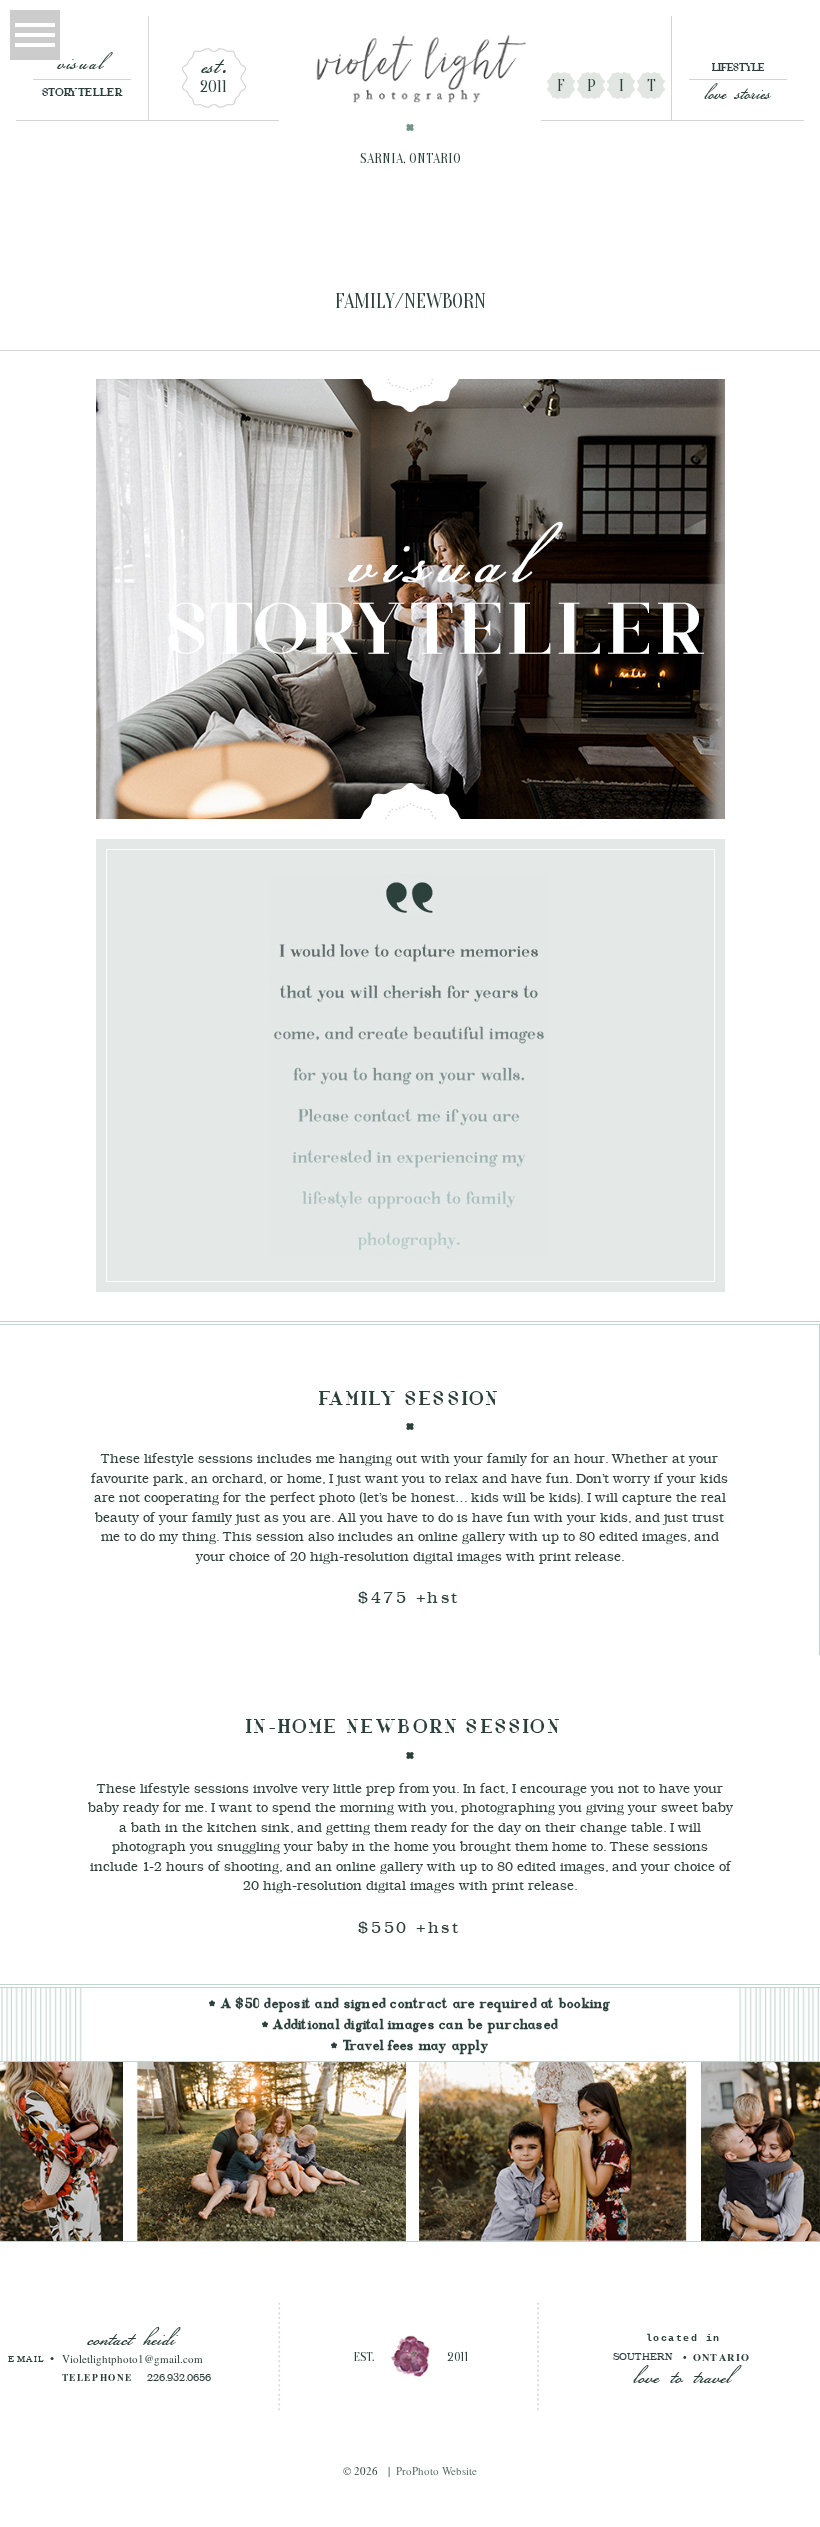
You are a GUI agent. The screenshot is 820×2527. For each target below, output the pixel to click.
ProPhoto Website (436, 2470)
